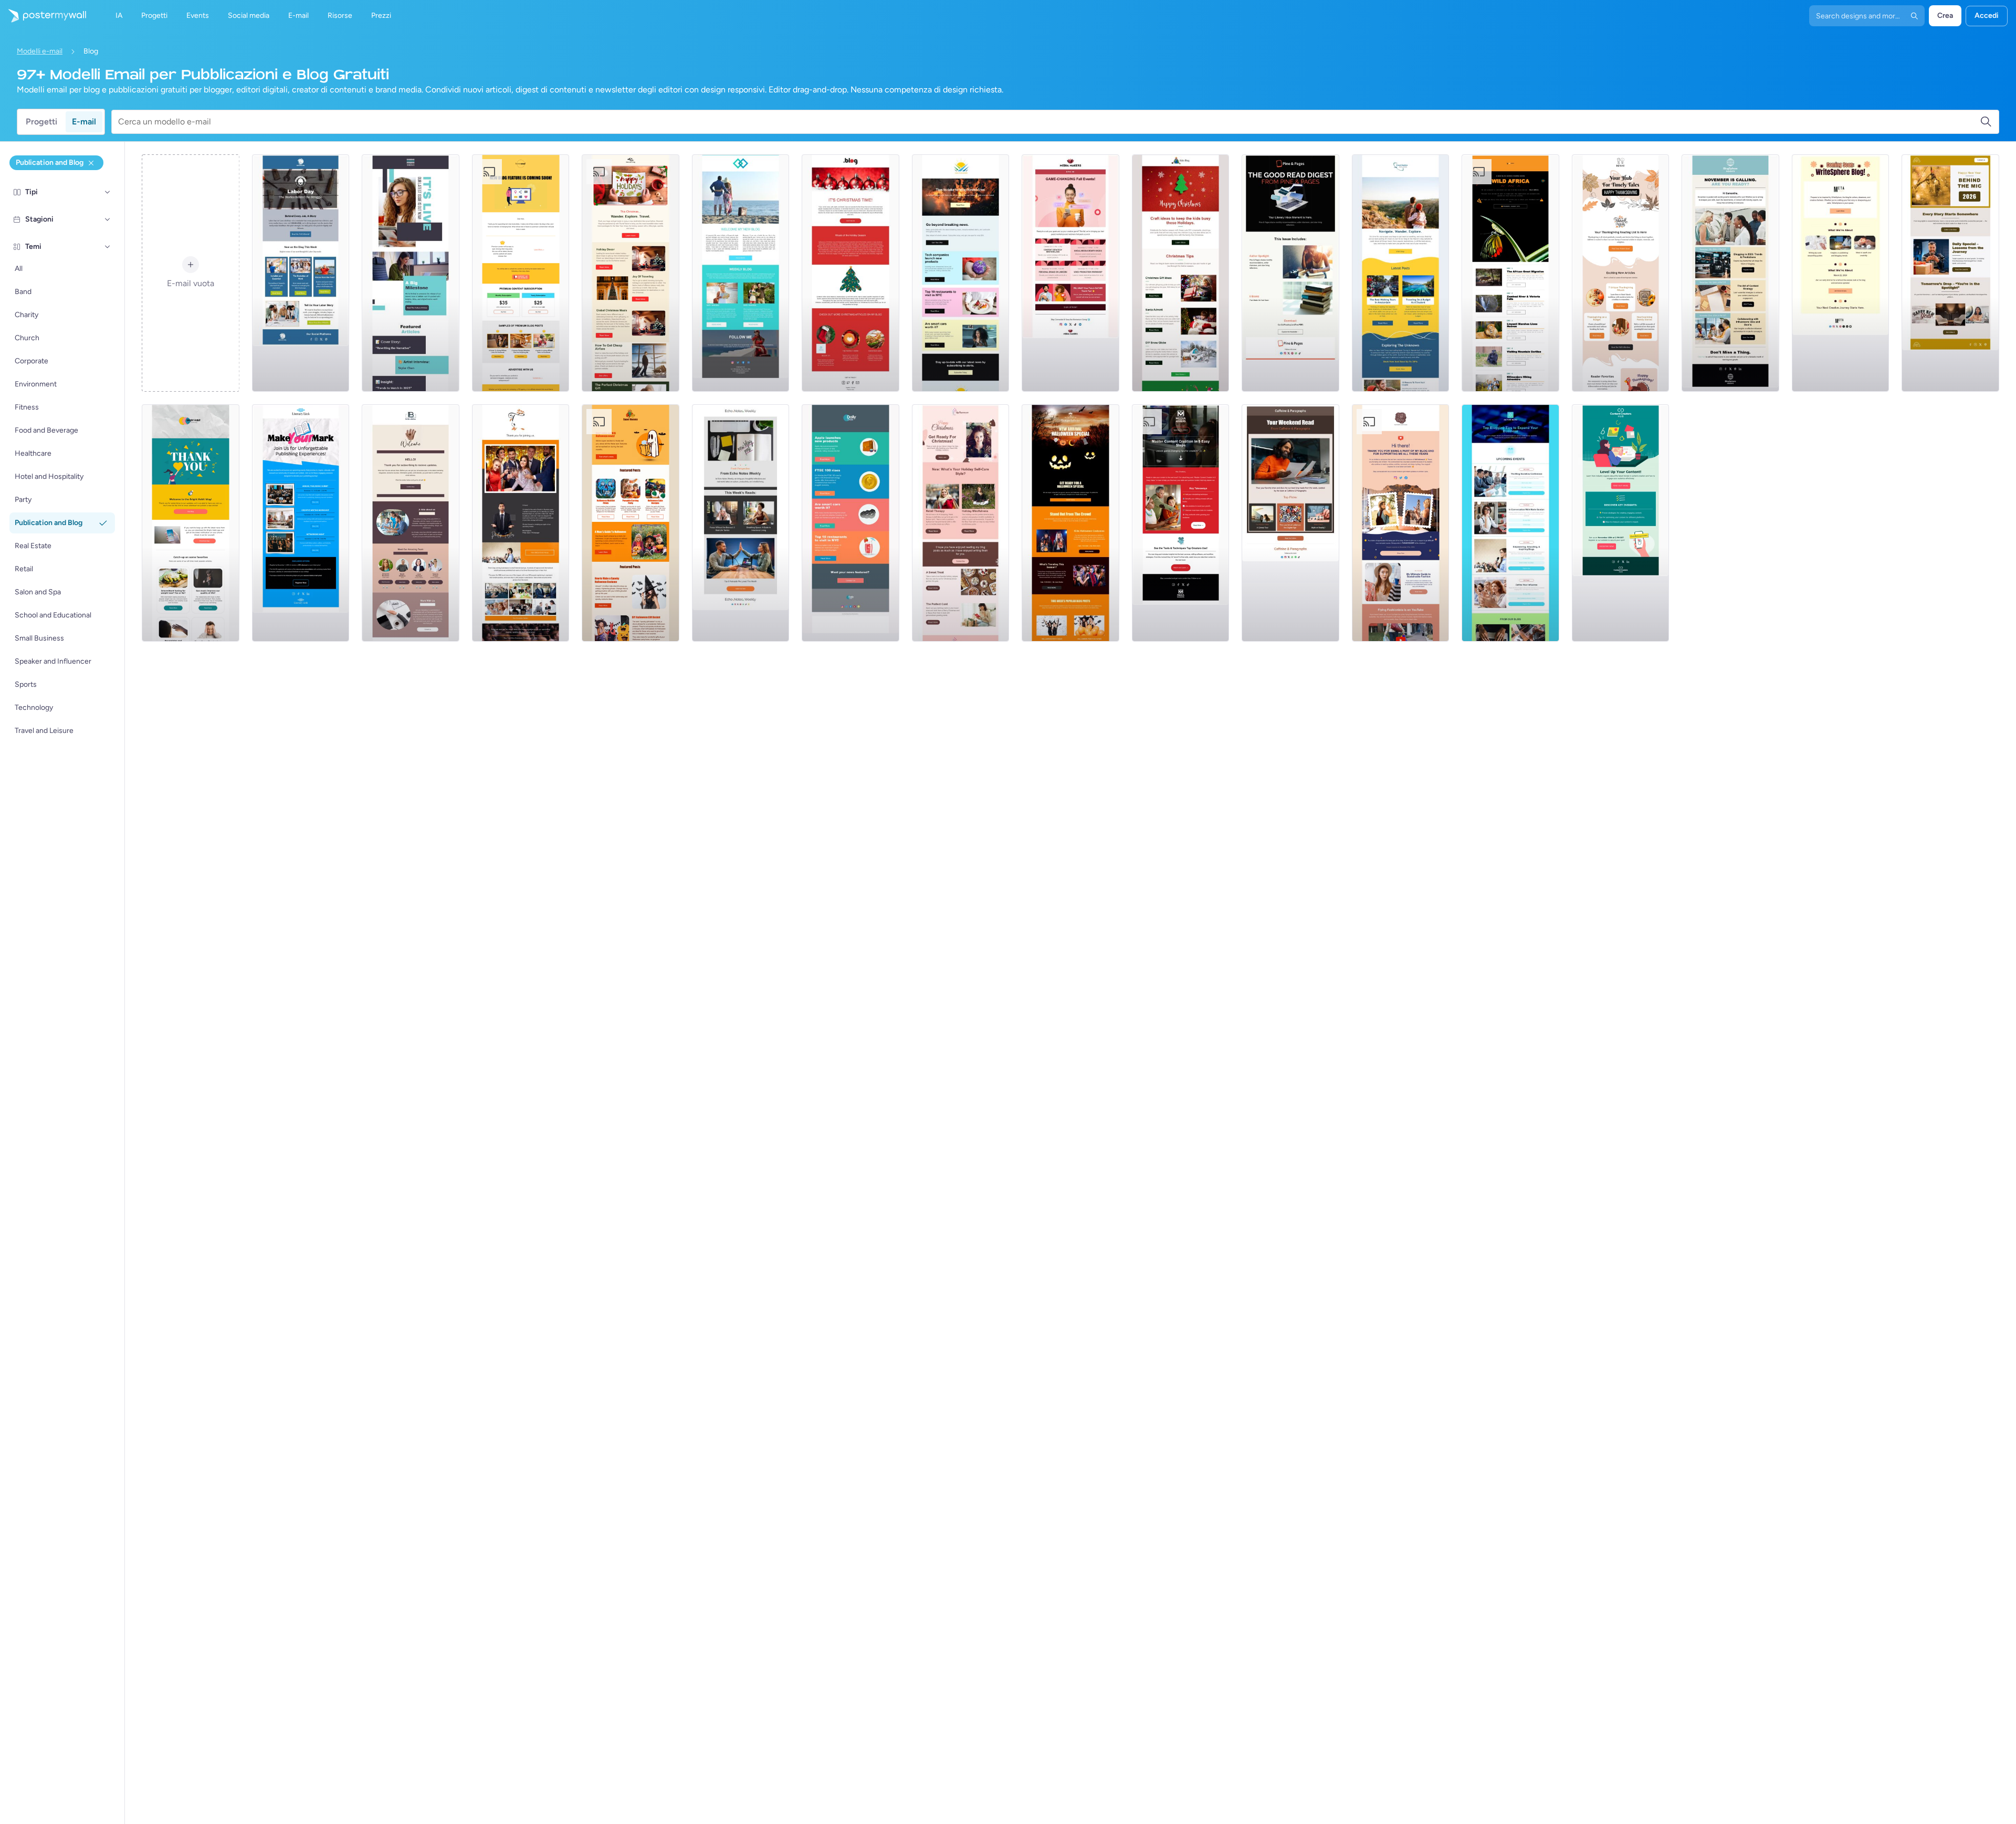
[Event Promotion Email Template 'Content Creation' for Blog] (1181, 523)
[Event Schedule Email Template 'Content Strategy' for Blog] (1730, 273)
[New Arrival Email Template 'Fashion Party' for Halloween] (1070, 523)
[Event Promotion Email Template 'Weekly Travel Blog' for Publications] (741, 273)
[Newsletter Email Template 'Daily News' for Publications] (850, 523)
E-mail (84, 122)
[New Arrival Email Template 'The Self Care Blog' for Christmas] (961, 523)
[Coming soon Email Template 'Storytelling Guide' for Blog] (1841, 273)
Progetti (41, 122)
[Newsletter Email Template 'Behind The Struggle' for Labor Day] (301, 273)
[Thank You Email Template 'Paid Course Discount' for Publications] (1401, 523)
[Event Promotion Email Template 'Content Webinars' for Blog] (1621, 523)
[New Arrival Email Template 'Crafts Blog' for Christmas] (1181, 273)
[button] (108, 192)
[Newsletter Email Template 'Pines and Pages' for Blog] (1290, 273)
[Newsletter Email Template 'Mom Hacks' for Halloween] (631, 523)
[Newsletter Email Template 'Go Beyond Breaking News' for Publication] (961, 273)
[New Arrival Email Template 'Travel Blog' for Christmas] (631, 273)
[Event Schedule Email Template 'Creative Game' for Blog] (1070, 273)
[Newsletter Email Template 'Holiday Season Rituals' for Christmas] (850, 273)
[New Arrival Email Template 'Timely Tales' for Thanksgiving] (1621, 273)
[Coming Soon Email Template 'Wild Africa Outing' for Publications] (1510, 273)
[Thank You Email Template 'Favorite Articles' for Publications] (191, 523)
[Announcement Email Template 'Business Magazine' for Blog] (411, 273)
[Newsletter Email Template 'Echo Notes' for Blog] (741, 523)
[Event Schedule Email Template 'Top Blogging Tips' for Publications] (1510, 523)
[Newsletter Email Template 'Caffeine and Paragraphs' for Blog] (1290, 523)
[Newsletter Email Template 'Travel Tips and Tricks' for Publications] (1401, 273)
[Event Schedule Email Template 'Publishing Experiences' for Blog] (301, 523)
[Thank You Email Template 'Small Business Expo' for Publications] (521, 523)
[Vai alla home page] (43, 16)
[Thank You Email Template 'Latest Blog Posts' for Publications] (411, 523)
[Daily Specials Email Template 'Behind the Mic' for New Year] (1950, 273)
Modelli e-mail (40, 51)
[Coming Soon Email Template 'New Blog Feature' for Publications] (521, 273)
